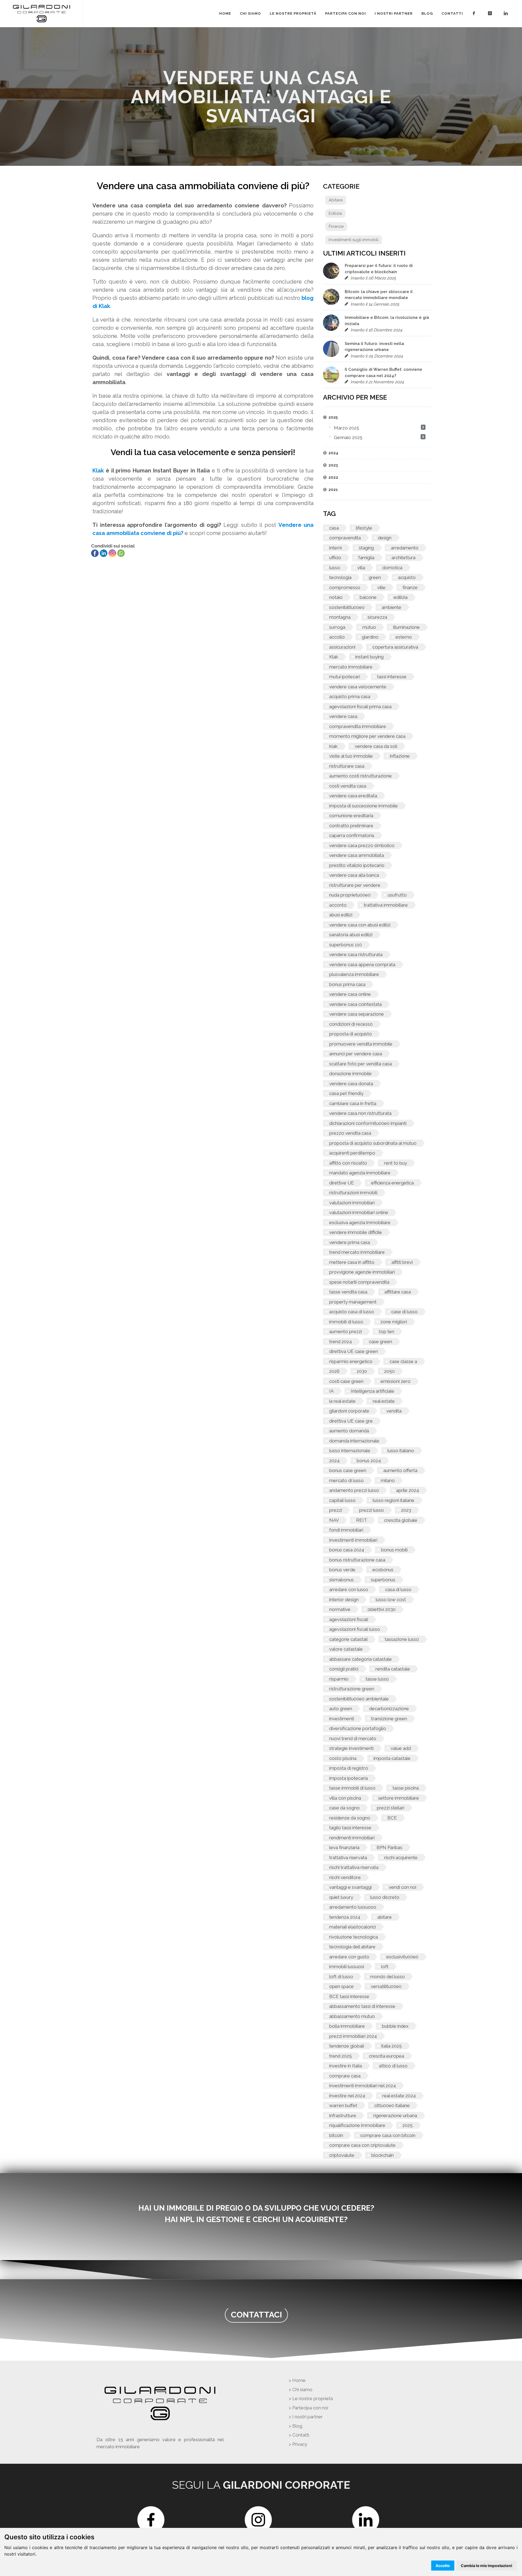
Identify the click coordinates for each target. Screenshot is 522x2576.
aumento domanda (349, 1431)
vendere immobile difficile (356, 1232)
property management (353, 1302)
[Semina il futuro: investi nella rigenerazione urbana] (331, 349)
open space (341, 1986)
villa (361, 568)
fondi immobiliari (346, 1530)
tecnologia (340, 577)
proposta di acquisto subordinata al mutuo (373, 1143)
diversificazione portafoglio (358, 1728)
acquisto (407, 577)
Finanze (336, 226)
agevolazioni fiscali (349, 1619)
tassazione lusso (402, 1639)
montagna (340, 617)
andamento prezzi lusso (354, 1490)
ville (381, 587)
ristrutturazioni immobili (353, 1193)
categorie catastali (348, 1639)
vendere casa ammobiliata (357, 855)
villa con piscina (345, 1798)
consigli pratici (344, 1669)
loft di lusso (341, 1977)
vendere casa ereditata (353, 796)
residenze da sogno (350, 1818)
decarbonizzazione (389, 1709)
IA (331, 1391)
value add (401, 1748)
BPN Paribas (389, 1847)
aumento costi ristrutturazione (361, 776)
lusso (335, 568)
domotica (392, 568)
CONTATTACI (256, 2315)
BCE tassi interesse (349, 1996)
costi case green (346, 1381)
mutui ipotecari (345, 677)
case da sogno (344, 1808)
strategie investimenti (351, 1748)
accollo (337, 637)
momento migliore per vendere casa (367, 736)
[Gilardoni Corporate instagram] (491, 14)
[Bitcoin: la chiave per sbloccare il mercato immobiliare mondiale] (331, 297)
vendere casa (343, 716)
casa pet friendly (346, 1093)
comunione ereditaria (351, 816)
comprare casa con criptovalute (362, 2145)
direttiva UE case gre (351, 1421)
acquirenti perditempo (352, 1153)
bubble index (395, 2026)
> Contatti (299, 2435)
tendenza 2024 (345, 1917)
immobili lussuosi (347, 1967)
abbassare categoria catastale (361, 1659)
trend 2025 (341, 2056)
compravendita (345, 538)
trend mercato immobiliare (357, 1252)
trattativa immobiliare (386, 905)
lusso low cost (391, 1600)
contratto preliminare (351, 826)
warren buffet (343, 2105)
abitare (385, 1917)
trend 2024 (341, 1342)
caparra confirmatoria (352, 835)
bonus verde (342, 1570)
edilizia (401, 597)
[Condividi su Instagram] (113, 553)
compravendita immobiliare (358, 726)
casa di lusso (398, 1589)
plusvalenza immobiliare (354, 974)
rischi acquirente (401, 1858)
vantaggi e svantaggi (350, 1887)
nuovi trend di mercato (353, 1738)
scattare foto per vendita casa (361, 1064)
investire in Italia (346, 2066)
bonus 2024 (369, 1461)
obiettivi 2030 (382, 1609)
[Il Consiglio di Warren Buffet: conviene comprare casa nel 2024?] (331, 375)
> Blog (296, 2426)
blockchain (383, 2155)
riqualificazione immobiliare (357, 2125)
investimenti (342, 1719)
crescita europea (386, 2056)
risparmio (339, 1679)
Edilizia (335, 213)
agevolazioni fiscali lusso (355, 1629)
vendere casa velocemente (358, 687)
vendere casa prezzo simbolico (362, 845)
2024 (334, 1461)
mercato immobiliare (351, 667)
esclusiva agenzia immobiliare (360, 1222)
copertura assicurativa (395, 647)
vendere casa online (350, 994)
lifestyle (364, 528)
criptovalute (342, 2155)
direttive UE (342, 1183)
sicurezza (377, 617)
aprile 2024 (408, 1490)
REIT (362, 1520)
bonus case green (348, 1470)
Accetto (443, 2566)
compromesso (345, 587)
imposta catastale (392, 1758)
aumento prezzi (346, 1331)
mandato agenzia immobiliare (360, 1173)
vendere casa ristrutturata (356, 954)
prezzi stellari (391, 1808)
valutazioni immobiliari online (359, 1212)
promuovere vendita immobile (361, 1044)
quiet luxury (341, 1897)
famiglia (366, 558)
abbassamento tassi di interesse (362, 2006)
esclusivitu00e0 (402, 1957)
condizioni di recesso (351, 1024)
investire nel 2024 (347, 2096)
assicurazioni (342, 647)
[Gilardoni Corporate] (42, 14)
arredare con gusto (349, 1957)
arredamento (405, 548)
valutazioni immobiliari (352, 1203)
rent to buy (396, 1163)
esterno (404, 637)
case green (380, 1342)
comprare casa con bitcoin (388, 2135)
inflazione (400, 756)
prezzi (336, 1510)
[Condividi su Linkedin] (104, 553)
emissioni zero (396, 1381)
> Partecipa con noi (308, 2408)
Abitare (336, 200)
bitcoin (336, 2135)
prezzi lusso (372, 1510)
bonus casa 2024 (347, 1550)
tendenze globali (347, 2046)
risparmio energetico (351, 1361)
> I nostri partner (306, 2417)
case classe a (403, 1361)
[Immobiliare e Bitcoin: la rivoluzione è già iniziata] (331, 323)
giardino (370, 637)
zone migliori (394, 1322)
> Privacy (298, 2444)
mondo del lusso (388, 1977)
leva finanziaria (344, 1847)
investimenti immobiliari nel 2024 (363, 2086)
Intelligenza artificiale (372, 1391)
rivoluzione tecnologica (354, 1937)
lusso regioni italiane (394, 1500)
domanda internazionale (354, 1441)
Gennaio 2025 (348, 437)
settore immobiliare (399, 1798)
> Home (297, 2380)
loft (385, 1967)
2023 (406, 1510)
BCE (392, 1818)
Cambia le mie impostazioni (487, 2566)
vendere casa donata (351, 1084)
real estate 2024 (399, 2096)
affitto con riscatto (348, 1163)
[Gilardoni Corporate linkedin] (507, 14)
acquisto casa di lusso (352, 1312)
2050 (389, 1371)
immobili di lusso (346, 1322)
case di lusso (404, 1312)
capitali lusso (342, 1500)
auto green (341, 1709)
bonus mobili (394, 1550)
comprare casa (345, 2076)
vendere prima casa (350, 1242)
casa (334, 528)
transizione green (389, 1719)
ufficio (335, 558)
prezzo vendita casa (350, 1133)
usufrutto (397, 895)
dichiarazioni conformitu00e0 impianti (368, 1123)
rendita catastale (393, 1669)
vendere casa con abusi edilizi (360, 925)
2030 (362, 1371)
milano (388, 1480)
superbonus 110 (346, 945)
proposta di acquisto (351, 1034)
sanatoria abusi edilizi (351, 935)
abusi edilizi (341, 915)
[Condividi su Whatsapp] (121, 553)
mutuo (369, 627)
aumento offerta (400, 1470)
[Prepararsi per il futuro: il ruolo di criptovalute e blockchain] (331, 271)
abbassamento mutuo (352, 2016)
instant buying (369, 657)
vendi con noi (403, 1887)
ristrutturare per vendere (355, 885)
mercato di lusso (347, 1480)
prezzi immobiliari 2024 (353, 2036)
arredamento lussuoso (353, 1907)
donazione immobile (350, 1074)
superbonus (383, 1580)
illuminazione (406, 627)
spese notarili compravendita (359, 1282)
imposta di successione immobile (363, 806)
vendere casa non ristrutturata (360, 1113)
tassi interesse (392, 677)
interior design (344, 1600)
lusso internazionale (350, 1451)
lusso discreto (385, 1897)
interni (335, 548)
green (375, 577)
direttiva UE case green (354, 1351)
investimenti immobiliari (353, 1540)
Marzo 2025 (347, 428)
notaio (336, 597)
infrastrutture (343, 2115)
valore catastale (346, 1649)
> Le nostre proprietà (311, 2398)
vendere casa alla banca (354, 875)
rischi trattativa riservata (354, 1867)
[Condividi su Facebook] (95, 553)
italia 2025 (391, 2046)
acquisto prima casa (350, 696)
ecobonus (383, 1570)
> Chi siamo (301, 2390)
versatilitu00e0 (386, 1986)
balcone (368, 597)
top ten (387, 1331)
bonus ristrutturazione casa (357, 1560)
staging (366, 548)
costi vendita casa (348, 786)
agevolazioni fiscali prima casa (360, 707)
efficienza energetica (392, 1183)
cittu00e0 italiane (392, 2105)
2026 (334, 1371)
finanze (410, 587)
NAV (334, 1520)
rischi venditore (345, 1877)
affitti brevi (402, 1262)
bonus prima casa (347, 984)
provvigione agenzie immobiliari (362, 1272)
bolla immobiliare (347, 2026)
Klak (334, 657)
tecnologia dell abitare (352, 1947)
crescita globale (401, 1520)
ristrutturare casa (347, 766)
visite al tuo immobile (351, 756)
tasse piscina (406, 1788)
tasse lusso (377, 1679)
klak (333, 746)
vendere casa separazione (357, 1014)
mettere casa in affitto (352, 1262)
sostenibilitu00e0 (347, 607)
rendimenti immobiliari (352, 1838)
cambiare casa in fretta (353, 1103)
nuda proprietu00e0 (350, 895)
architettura (403, 558)
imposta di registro (349, 1768)
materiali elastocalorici (352, 1927)
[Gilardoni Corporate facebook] (475, 14)
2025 (408, 2125)
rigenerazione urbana (395, 2115)
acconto (338, 905)
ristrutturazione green (352, 1689)
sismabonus (341, 1580)
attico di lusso (393, 2066)
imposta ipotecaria (349, 1778)
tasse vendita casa (348, 1292)
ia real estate (342, 1401)
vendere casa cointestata (355, 1004)
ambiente (391, 607)
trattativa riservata (348, 1858)
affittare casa (398, 1292)
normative (340, 1609)
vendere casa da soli (376, 746)
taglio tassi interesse (350, 1828)
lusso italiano (401, 1451)
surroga (337, 627)
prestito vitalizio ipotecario (357, 865)
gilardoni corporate (349, 1411)
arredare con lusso (349, 1589)
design (385, 538)
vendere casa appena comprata (362, 965)
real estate (384, 1401)
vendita (394, 1411)
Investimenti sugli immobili (354, 240)
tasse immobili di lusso (352, 1788)
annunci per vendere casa (356, 1054)
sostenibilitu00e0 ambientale (359, 1699)
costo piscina (343, 1758)
